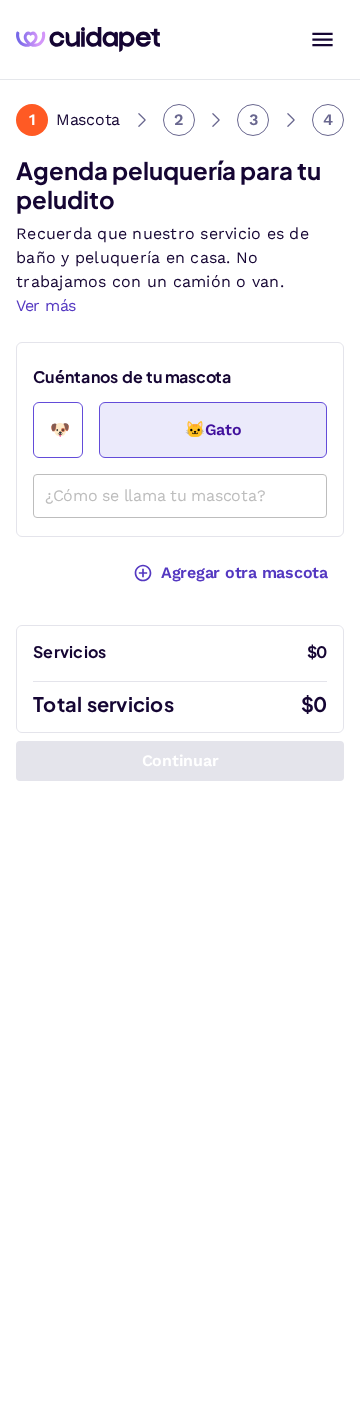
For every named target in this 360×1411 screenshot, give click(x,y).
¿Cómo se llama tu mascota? (155, 495)
